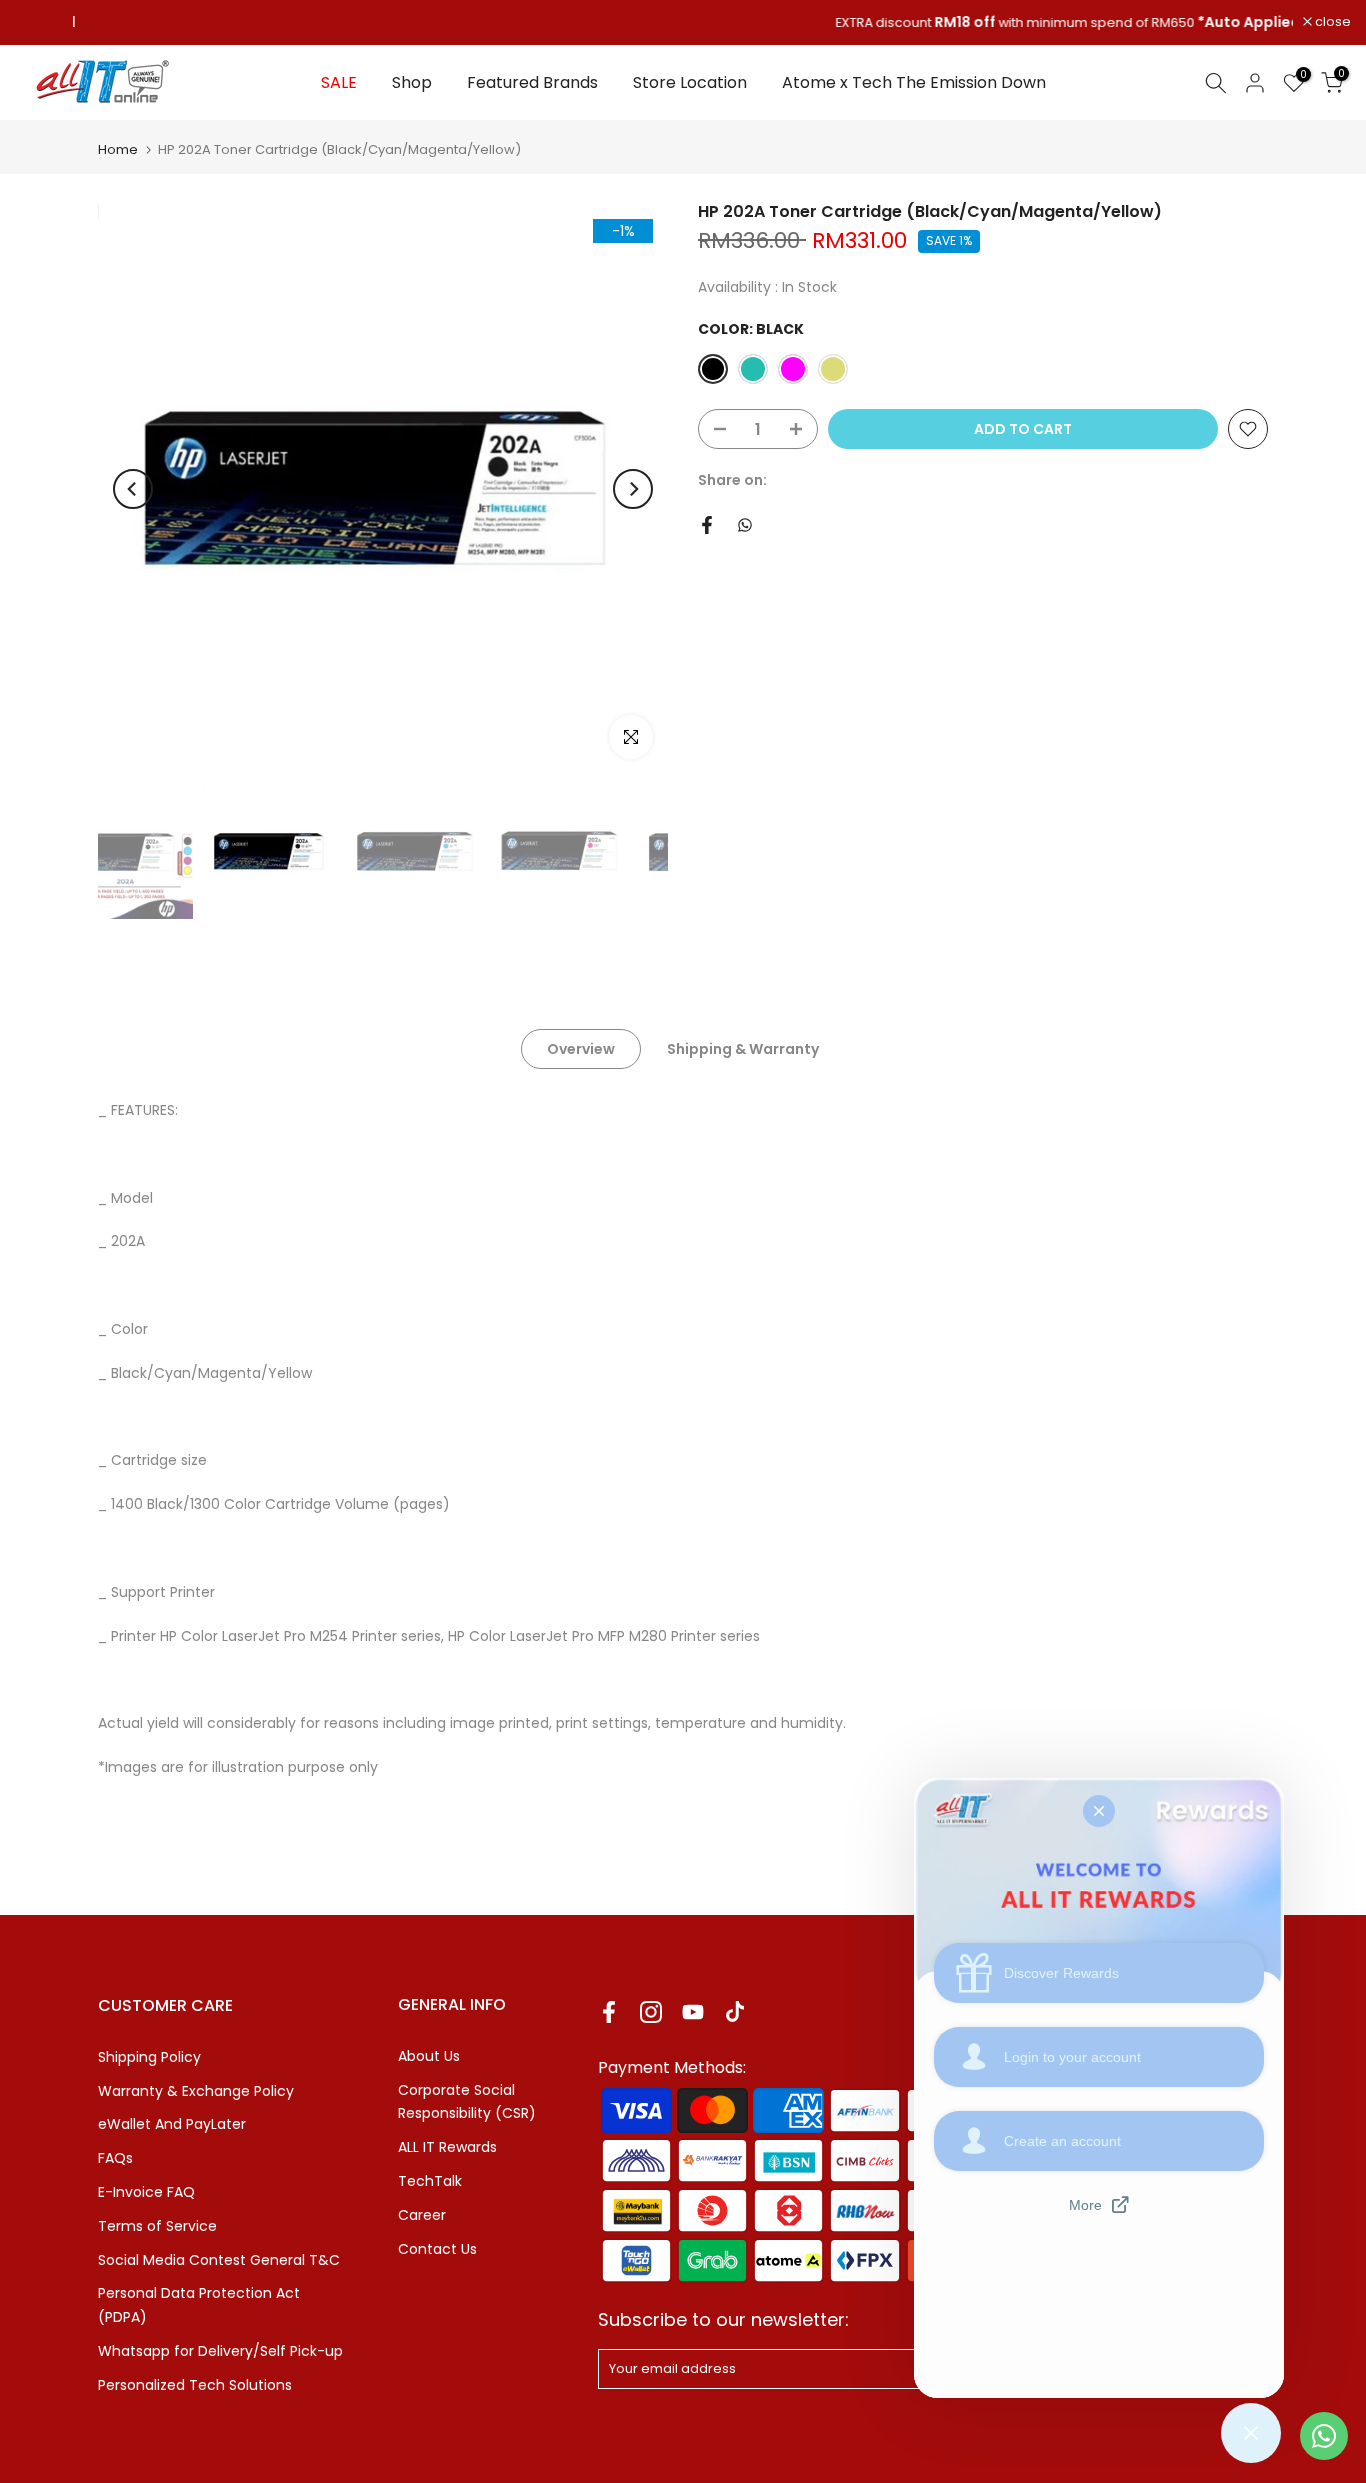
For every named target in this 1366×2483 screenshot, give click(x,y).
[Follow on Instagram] (651, 2012)
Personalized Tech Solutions (195, 2385)
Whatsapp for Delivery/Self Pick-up (220, 2351)
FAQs (115, 2158)
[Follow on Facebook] (609, 2012)
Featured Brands (532, 82)
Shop (412, 82)
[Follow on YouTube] (693, 2012)
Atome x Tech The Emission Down (914, 82)
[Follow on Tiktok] (735, 2012)
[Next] (633, 489)
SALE (339, 82)
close (43, 22)
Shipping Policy (149, 2057)
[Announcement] (683, 23)
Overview (581, 1049)
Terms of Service (157, 2226)
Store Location (690, 82)
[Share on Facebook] (707, 525)
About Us (429, 2056)
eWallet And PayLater (172, 2124)
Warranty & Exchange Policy (196, 2091)
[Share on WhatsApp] (745, 525)
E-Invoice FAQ (146, 2192)
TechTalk (430, 2181)
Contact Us (437, 2249)
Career (422, 2215)
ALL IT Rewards (447, 2147)
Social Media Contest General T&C (219, 2260)
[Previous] (133, 489)
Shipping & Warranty (743, 1049)
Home (118, 149)
